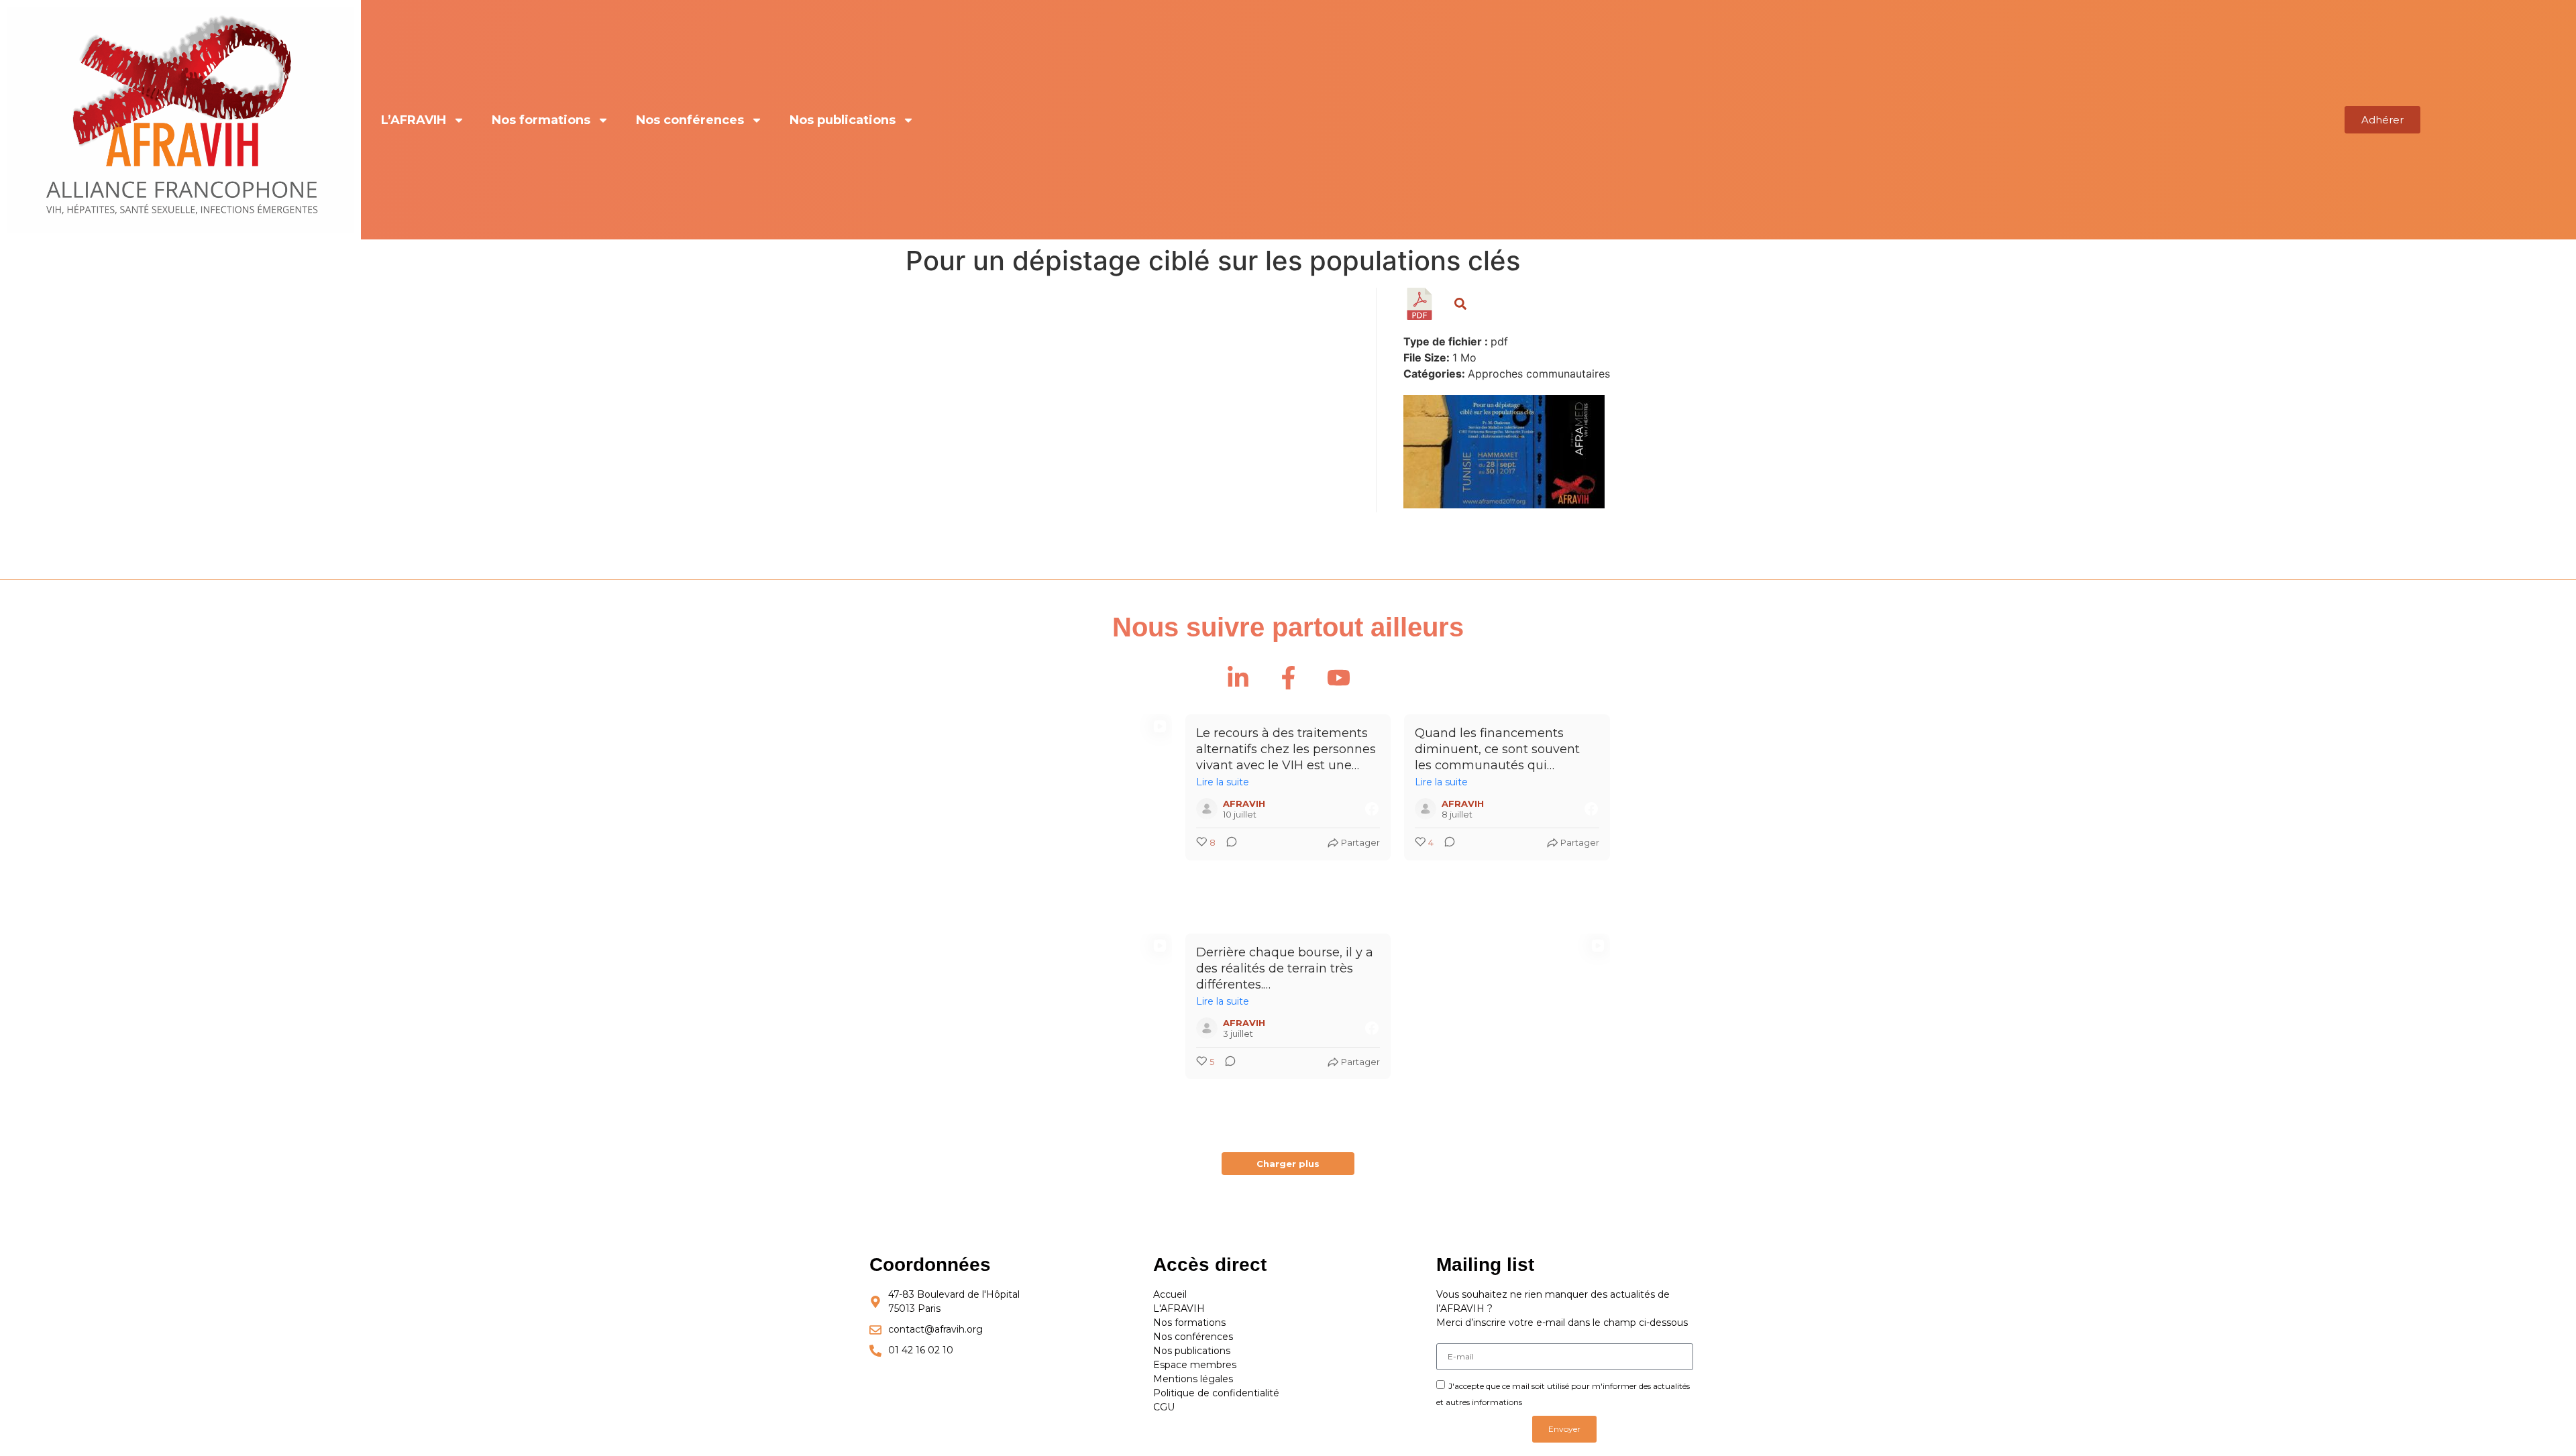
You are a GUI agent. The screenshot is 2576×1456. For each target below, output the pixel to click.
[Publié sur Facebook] (1372, 809)
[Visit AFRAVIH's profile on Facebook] (1210, 809)
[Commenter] (1228, 843)
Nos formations (541, 120)
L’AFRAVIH (414, 120)
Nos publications (843, 120)
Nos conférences (690, 120)
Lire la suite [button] (1223, 782)
